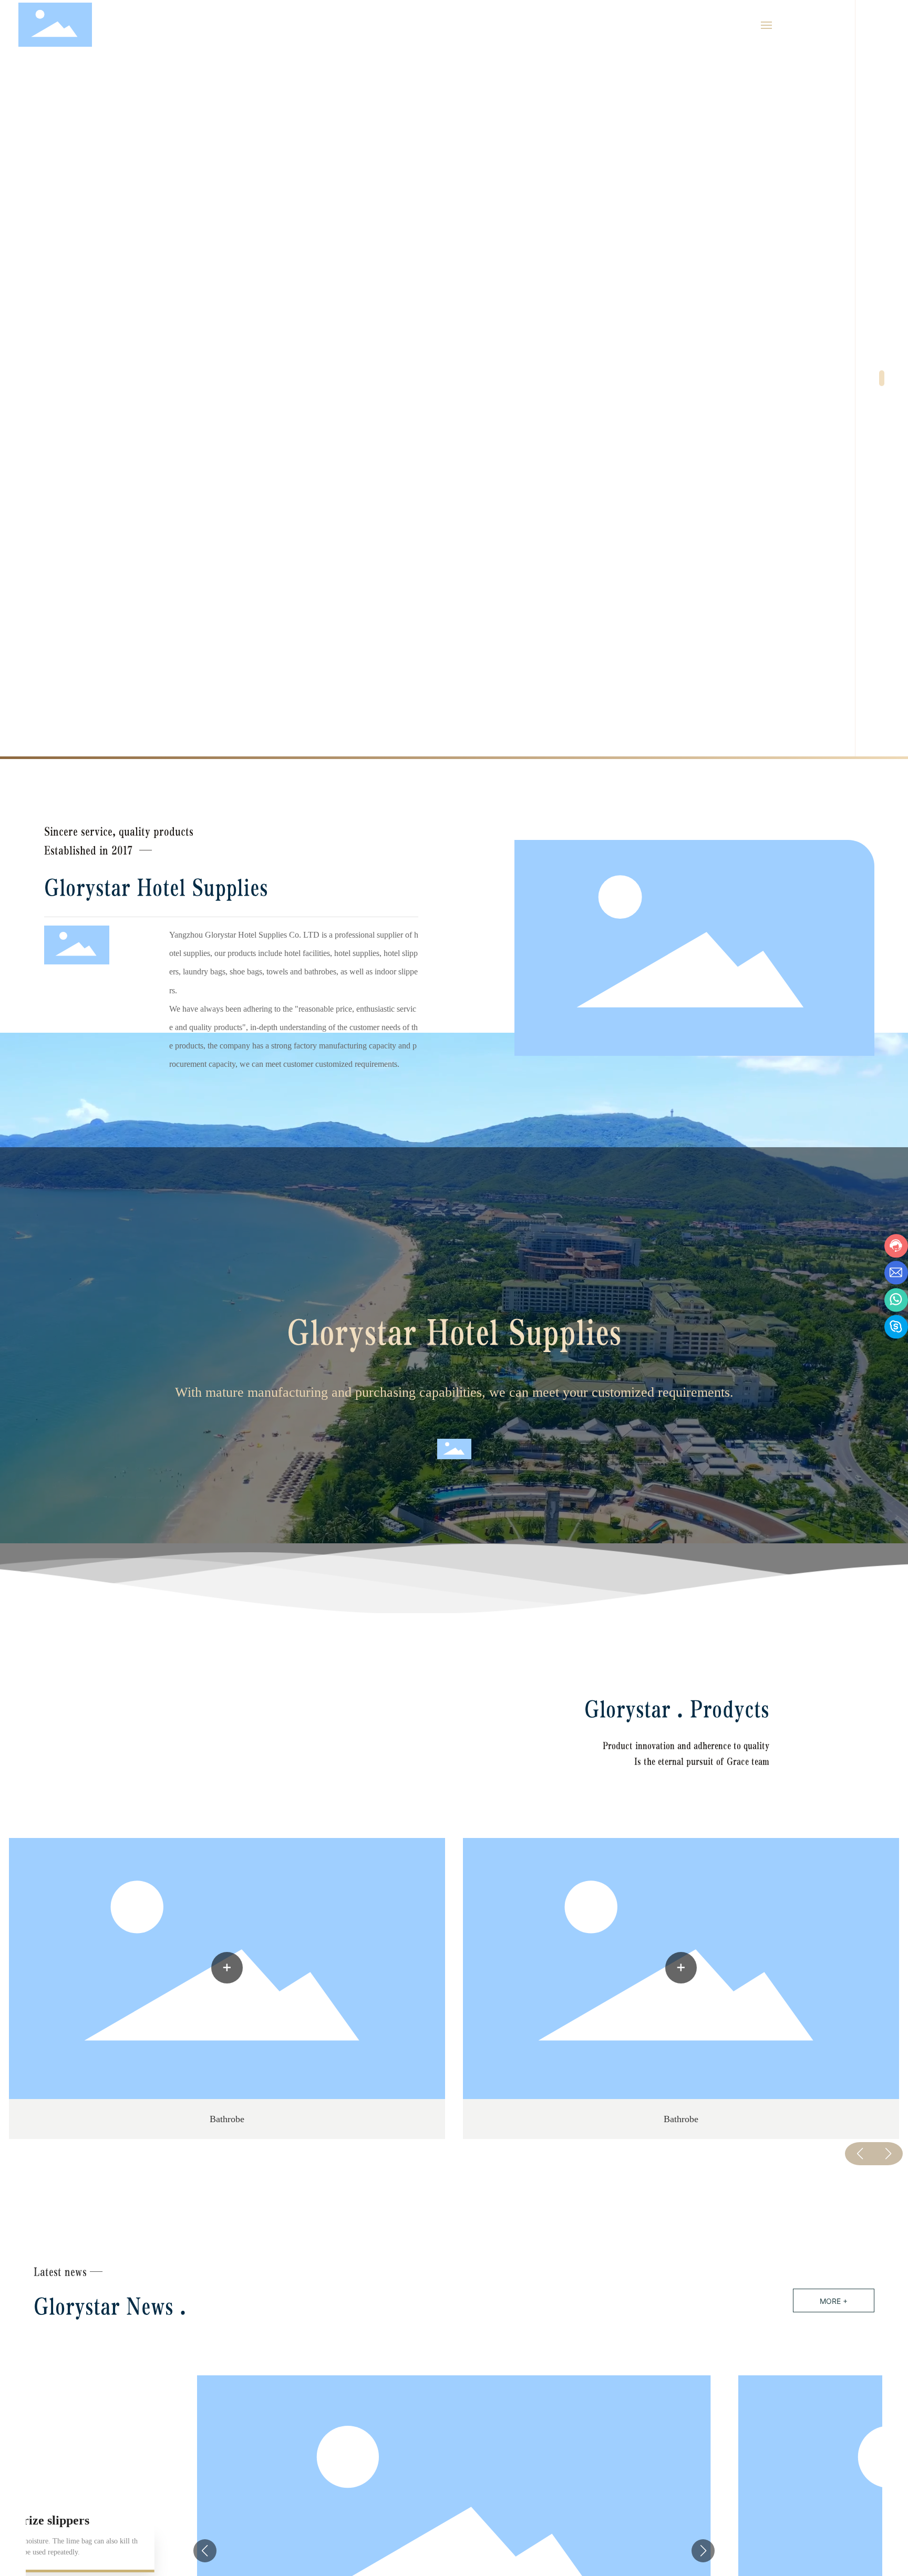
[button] (882, 378)
